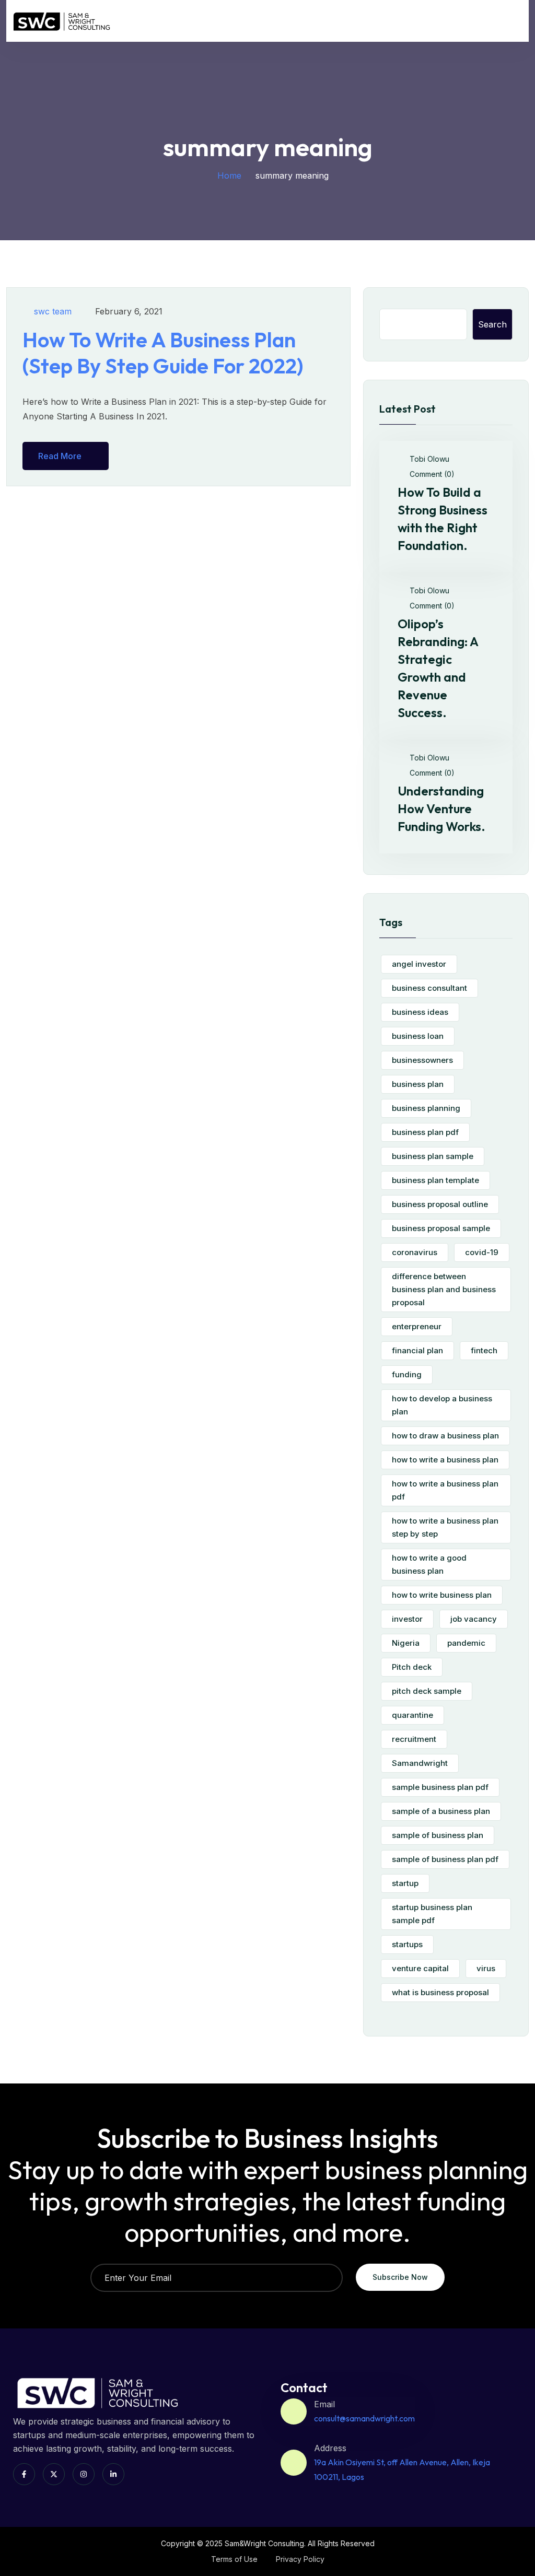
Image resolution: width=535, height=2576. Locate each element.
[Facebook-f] (24, 2474)
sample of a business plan (441, 1811)
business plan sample (433, 1156)
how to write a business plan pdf (445, 1490)
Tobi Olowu (428, 459)
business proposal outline (440, 1204)
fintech (484, 1350)
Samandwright (420, 1763)
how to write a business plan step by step (445, 1527)
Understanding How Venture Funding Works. (441, 809)
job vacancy (474, 1619)
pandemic (466, 1643)
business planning (426, 1108)
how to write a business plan (445, 1460)
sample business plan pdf (440, 1787)
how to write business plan (442, 1595)
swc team (53, 311)
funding (407, 1374)
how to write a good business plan (429, 1564)
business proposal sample (441, 1228)
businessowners (422, 1060)
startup (405, 1883)
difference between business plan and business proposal (444, 1289)
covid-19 (482, 1252)
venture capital (420, 1968)
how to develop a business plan (442, 1405)
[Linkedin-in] (113, 2474)
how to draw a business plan (445, 1436)
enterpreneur (417, 1326)
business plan (418, 1084)
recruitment (414, 1739)
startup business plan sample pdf (432, 1914)
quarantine (412, 1715)
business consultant (429, 988)
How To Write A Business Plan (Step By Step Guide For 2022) (163, 353)
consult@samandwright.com (364, 2418)
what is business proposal (440, 1992)
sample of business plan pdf (445, 1859)
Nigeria (406, 1643)
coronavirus (415, 1252)
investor (407, 1619)
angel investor (419, 964)
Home (229, 175)
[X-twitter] (54, 2474)
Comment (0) (431, 474)
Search (492, 324)
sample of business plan (438, 1835)
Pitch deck (412, 1667)
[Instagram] (84, 2474)
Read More (60, 456)
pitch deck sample (427, 1691)
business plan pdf (425, 1132)
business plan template (435, 1180)
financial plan (417, 1350)
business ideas (420, 1012)
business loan (418, 1036)
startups (407, 1944)
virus (486, 1968)
